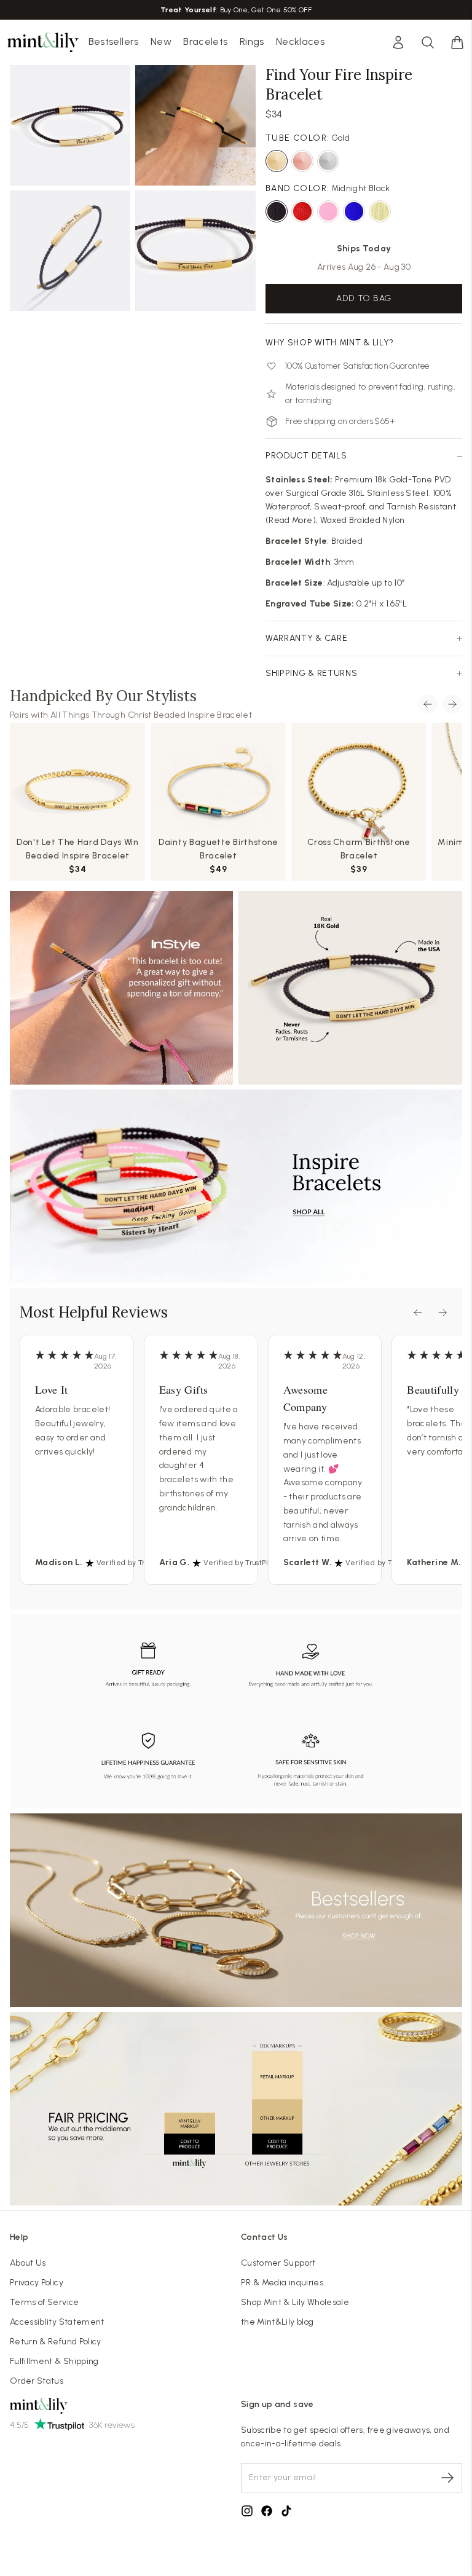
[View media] (236, 988)
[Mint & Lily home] (43, 42)
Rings (252, 41)
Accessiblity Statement (57, 2322)
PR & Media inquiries (282, 2283)
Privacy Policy (37, 2283)
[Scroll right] (452, 704)
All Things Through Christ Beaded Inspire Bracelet (151, 715)
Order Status (37, 2381)
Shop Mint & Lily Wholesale (295, 2302)
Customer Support (278, 2263)
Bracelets (205, 41)
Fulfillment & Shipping (54, 2361)
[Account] (398, 42)
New (161, 41)
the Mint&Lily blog (277, 2322)
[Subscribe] (447, 2478)
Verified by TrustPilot (133, 1563)
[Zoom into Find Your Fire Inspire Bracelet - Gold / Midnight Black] (70, 125)
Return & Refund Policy (56, 2342)
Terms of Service (45, 2302)
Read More (290, 520)
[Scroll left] (428, 704)
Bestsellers (114, 41)
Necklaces (300, 41)
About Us (28, 2263)
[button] (457, 42)
